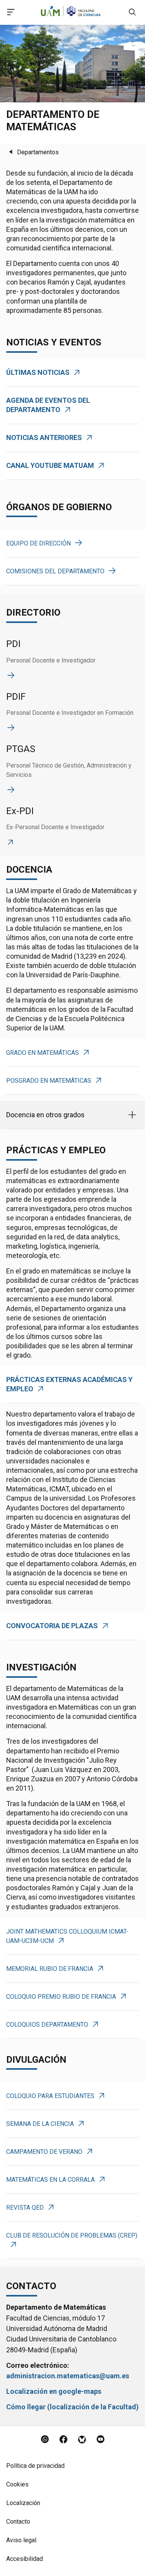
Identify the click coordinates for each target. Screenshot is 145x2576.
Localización (23, 2503)
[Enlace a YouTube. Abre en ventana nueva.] (101, 2440)
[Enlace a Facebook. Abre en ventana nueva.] (63, 2440)
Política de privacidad (35, 2466)
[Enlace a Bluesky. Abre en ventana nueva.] (82, 2440)
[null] (132, 14)
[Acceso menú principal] (11, 13)
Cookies (17, 2484)
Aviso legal (21, 2540)
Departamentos (38, 152)
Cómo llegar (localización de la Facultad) (72, 2407)
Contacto (18, 2522)
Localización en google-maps (54, 2391)
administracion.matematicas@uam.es (68, 2376)
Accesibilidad (25, 2559)
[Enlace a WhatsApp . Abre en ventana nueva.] (45, 2440)
